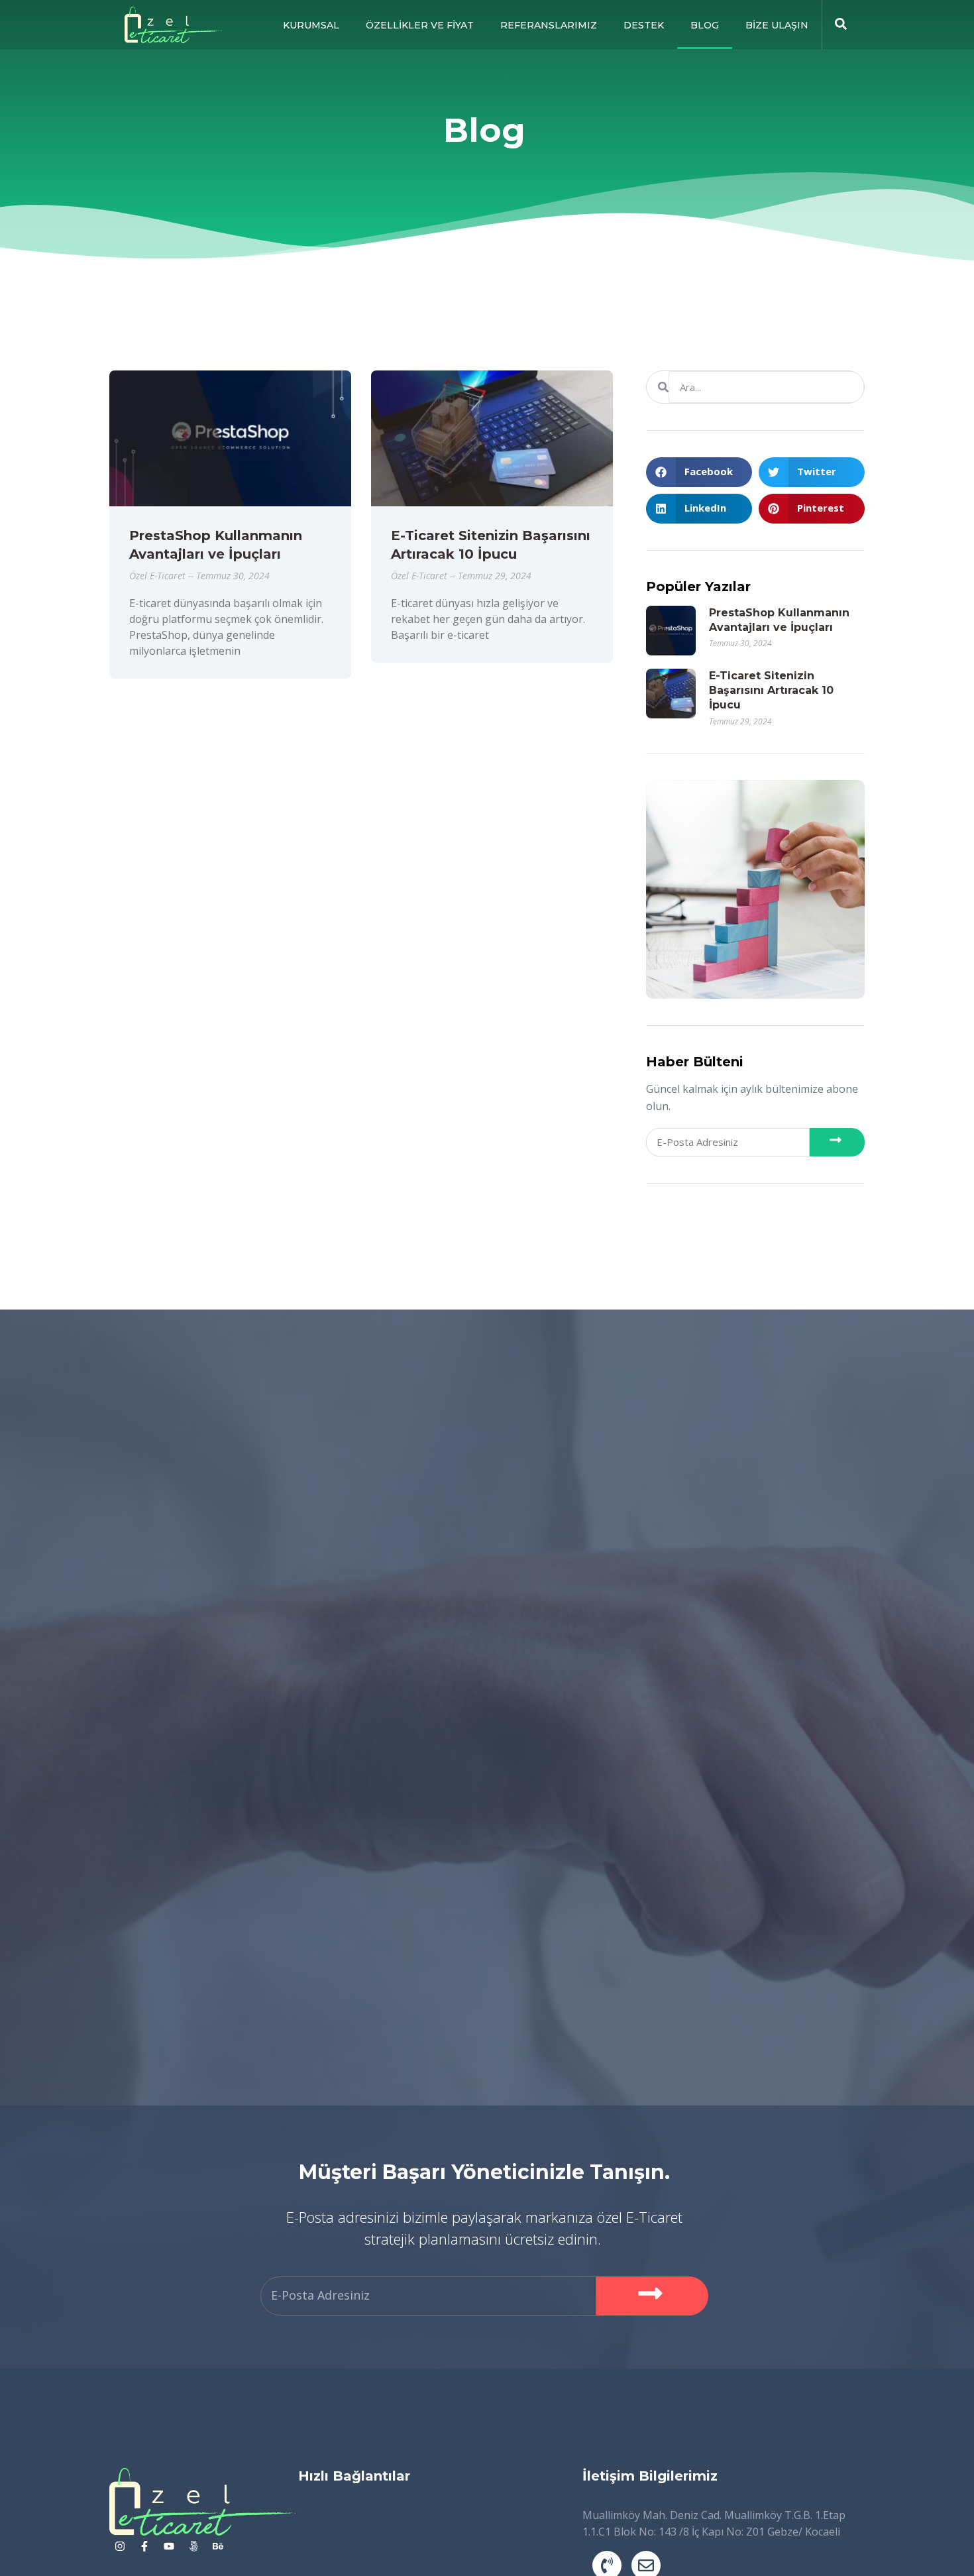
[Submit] (837, 1142)
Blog (705, 25)
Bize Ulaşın (777, 25)
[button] (699, 472)
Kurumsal (311, 25)
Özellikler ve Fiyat (420, 25)
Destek (644, 25)
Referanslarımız (549, 25)
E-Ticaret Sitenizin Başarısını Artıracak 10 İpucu (771, 691)
